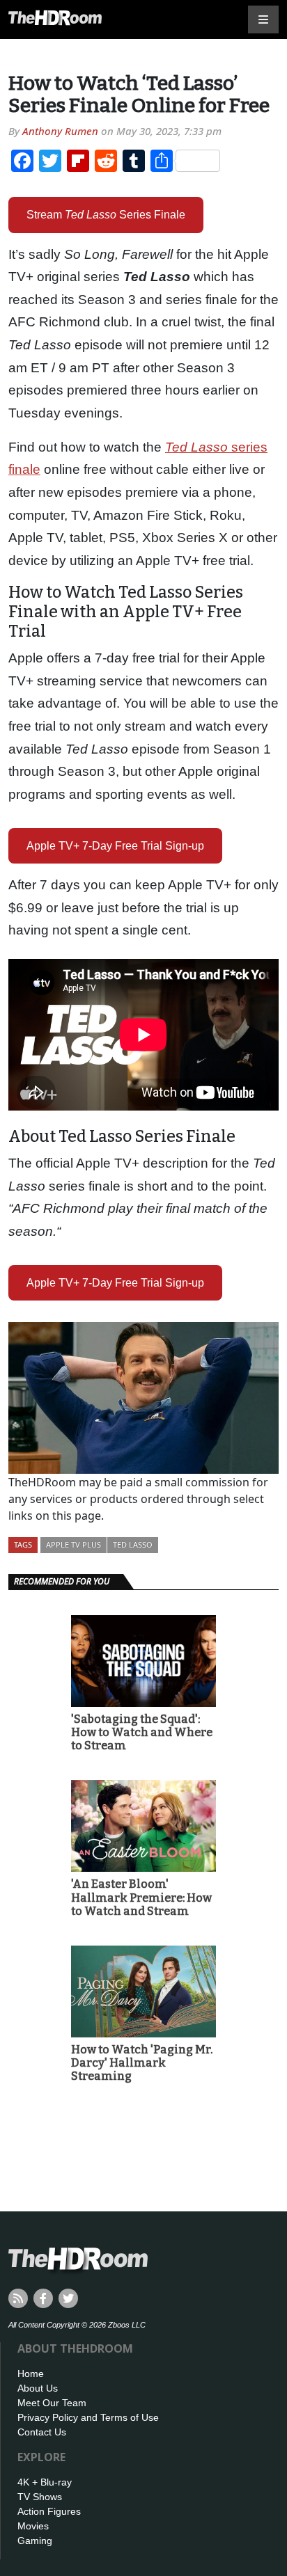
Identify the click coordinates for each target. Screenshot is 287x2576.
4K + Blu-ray (45, 2482)
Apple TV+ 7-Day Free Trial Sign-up (115, 846)
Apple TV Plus (73, 1544)
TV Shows (40, 2497)
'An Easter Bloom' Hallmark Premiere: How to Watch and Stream (141, 1897)
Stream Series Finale (106, 215)
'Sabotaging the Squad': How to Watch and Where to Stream (142, 1732)
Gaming (35, 2541)
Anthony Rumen (60, 131)
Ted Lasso (133, 1544)
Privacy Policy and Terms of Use (88, 2417)
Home (31, 2374)
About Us (38, 2388)
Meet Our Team (52, 2403)
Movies (33, 2526)
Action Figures (49, 2511)
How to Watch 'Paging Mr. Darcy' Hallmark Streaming (142, 2063)
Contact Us (42, 2432)
